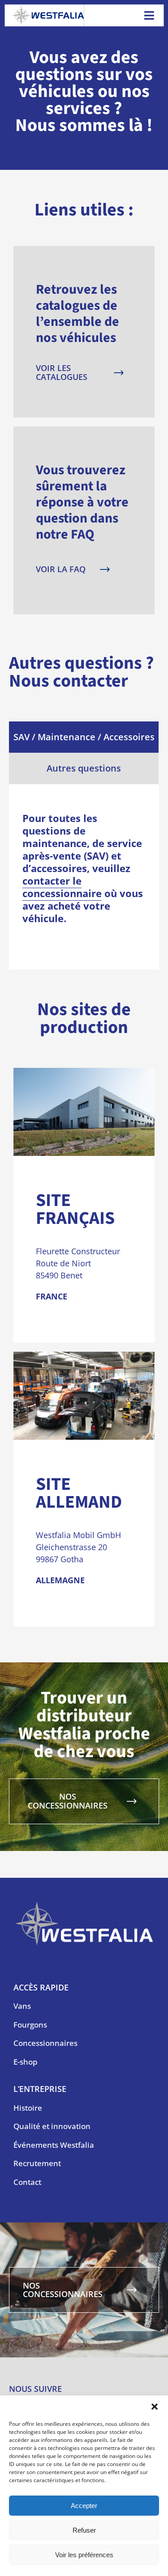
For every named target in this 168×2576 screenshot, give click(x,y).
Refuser (84, 2530)
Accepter (84, 2506)
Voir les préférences (84, 2555)
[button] (155, 2407)
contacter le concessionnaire (62, 887)
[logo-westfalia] (48, 10)
